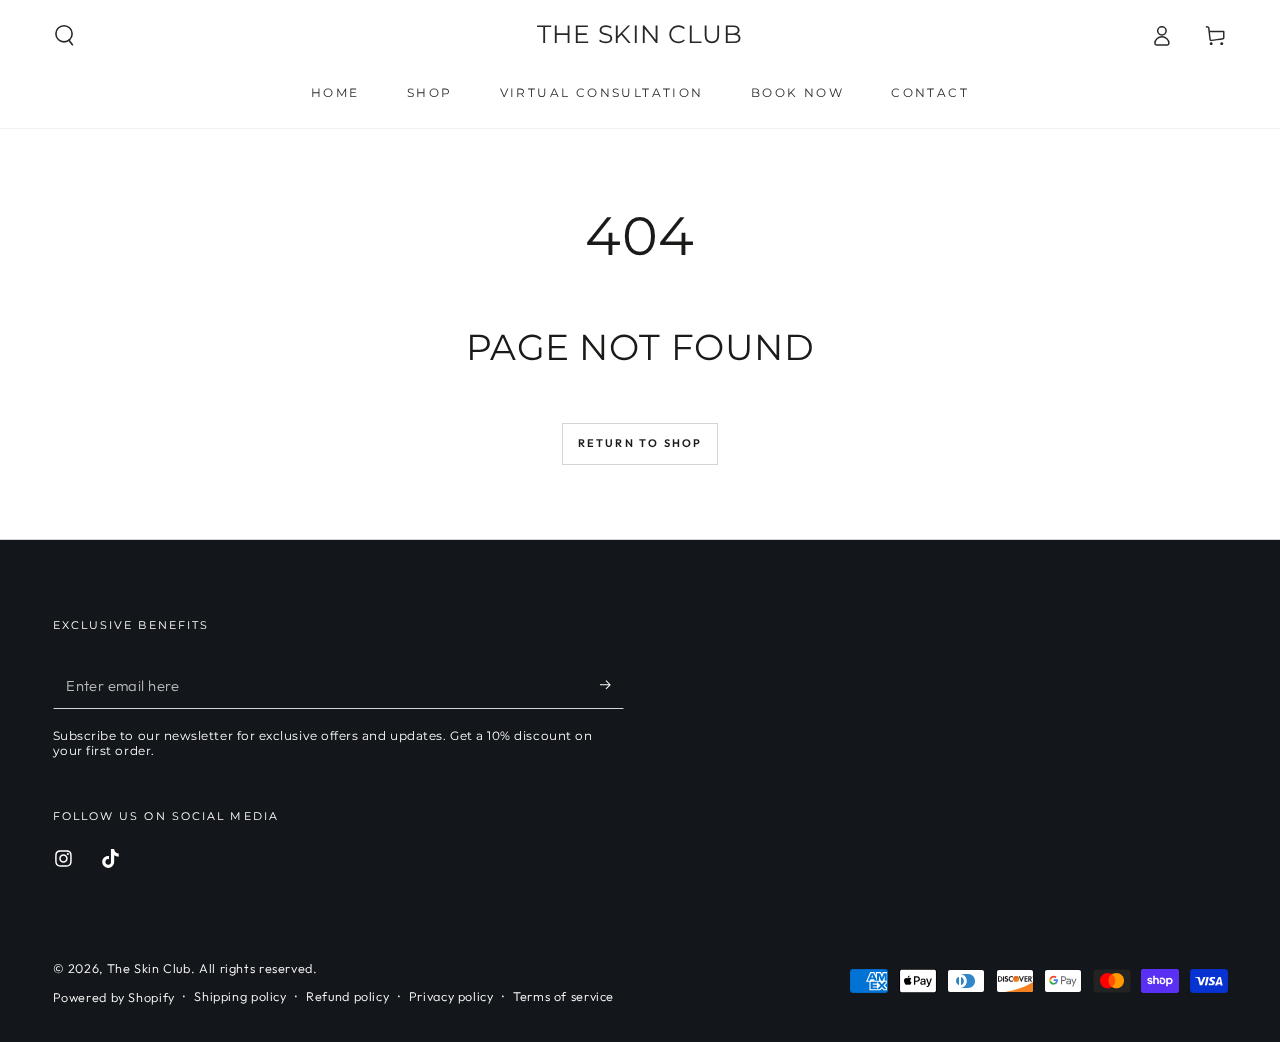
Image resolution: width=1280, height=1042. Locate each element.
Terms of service (563, 996)
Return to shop (640, 443)
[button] (64, 35)
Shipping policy (240, 996)
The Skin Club (149, 968)
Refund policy (347, 996)
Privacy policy (451, 996)
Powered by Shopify (114, 997)
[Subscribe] (612, 685)
